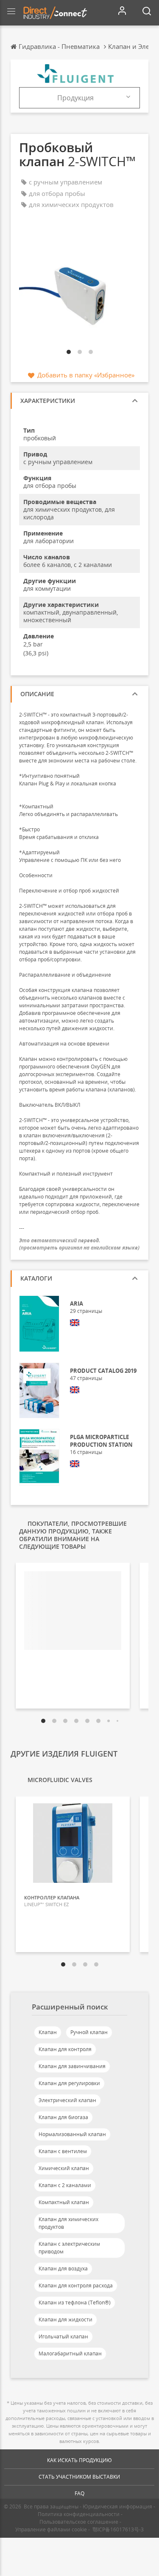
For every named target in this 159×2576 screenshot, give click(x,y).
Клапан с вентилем (63, 2151)
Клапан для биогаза (63, 2117)
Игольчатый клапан (63, 2337)
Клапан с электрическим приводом (69, 2248)
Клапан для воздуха (63, 2269)
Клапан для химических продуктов (68, 2223)
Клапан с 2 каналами (65, 2185)
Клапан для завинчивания (72, 2066)
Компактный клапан (64, 2202)
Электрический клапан (67, 2100)
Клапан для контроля (65, 2049)
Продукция (75, 98)
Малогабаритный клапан (70, 2354)
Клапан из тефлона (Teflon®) (75, 2303)
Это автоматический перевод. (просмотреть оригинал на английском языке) (79, 1244)
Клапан (48, 2032)
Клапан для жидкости (66, 2320)
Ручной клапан (89, 2032)
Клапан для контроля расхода (76, 2286)
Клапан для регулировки (69, 2083)
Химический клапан (64, 2168)
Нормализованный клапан (72, 2134)
